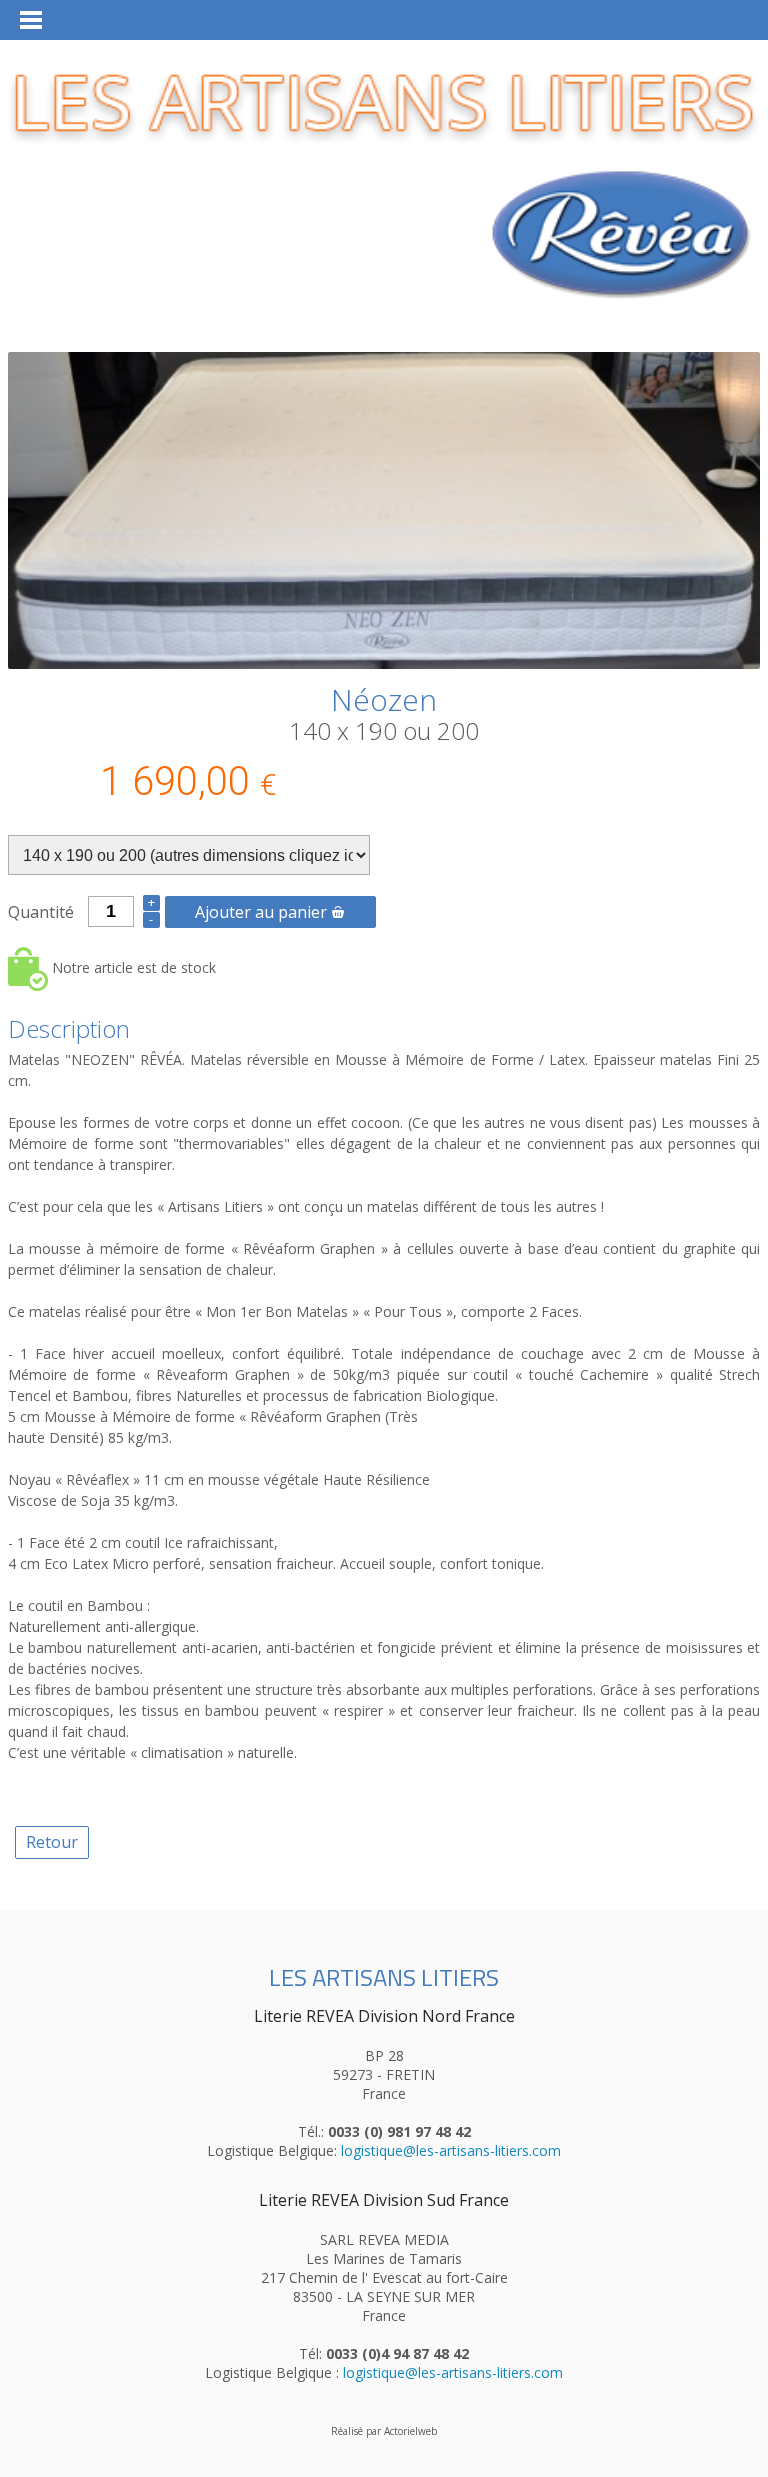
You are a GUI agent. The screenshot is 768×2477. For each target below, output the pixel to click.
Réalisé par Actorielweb (384, 2431)
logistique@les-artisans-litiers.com (451, 2150)
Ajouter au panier (261, 912)
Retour (52, 1842)
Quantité (41, 912)
